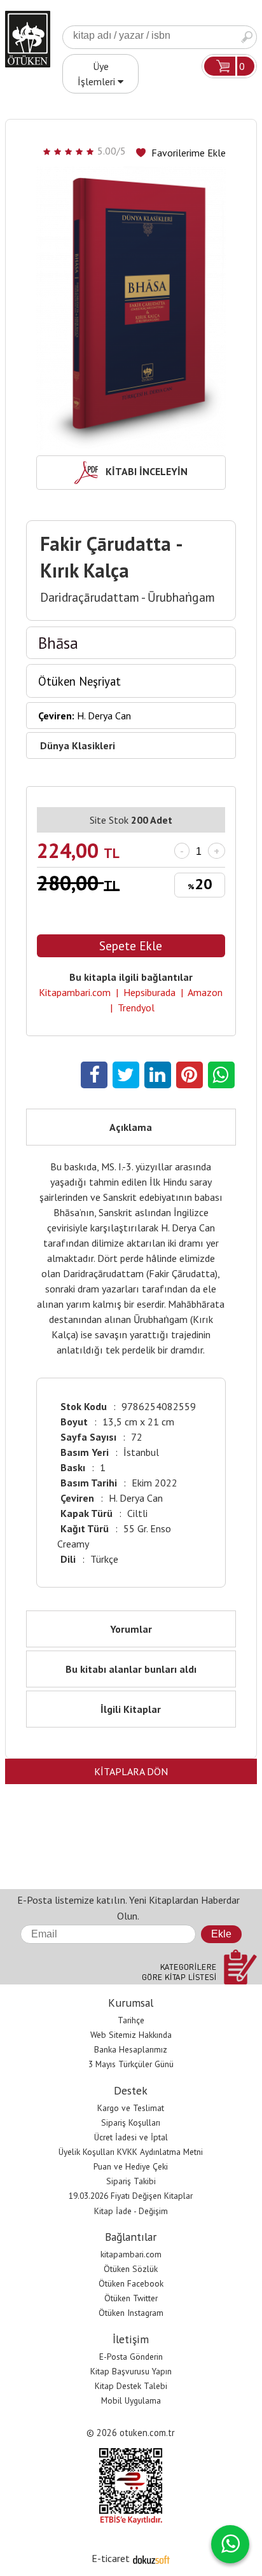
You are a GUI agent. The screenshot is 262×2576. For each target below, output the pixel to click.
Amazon (205, 992)
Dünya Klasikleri (78, 745)
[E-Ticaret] (151, 2558)
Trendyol (136, 1008)
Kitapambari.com (75, 992)
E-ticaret (111, 2558)
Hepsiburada (149, 992)
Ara (247, 37)
